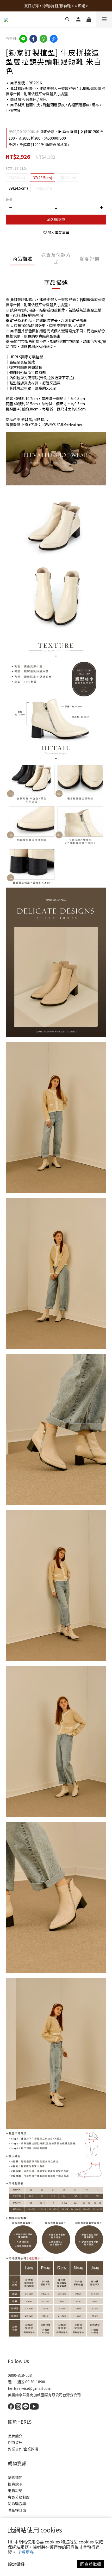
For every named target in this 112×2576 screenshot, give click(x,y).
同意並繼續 (91, 2564)
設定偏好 (16, 2564)
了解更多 (26, 2552)
